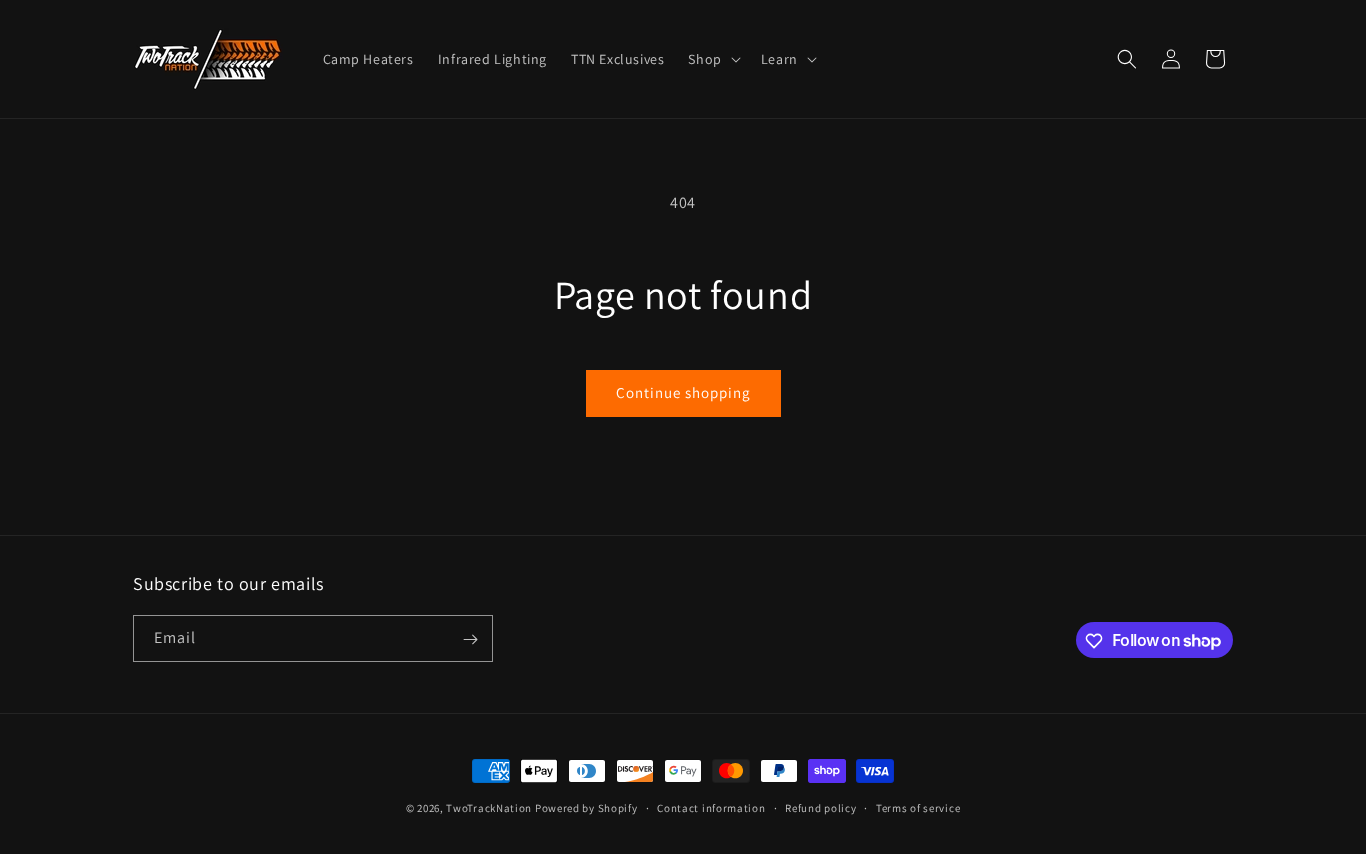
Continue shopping (683, 392)
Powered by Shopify (586, 808)
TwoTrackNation (489, 808)
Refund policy (820, 807)
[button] (712, 59)
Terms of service (918, 807)
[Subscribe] (470, 639)
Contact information (711, 807)
